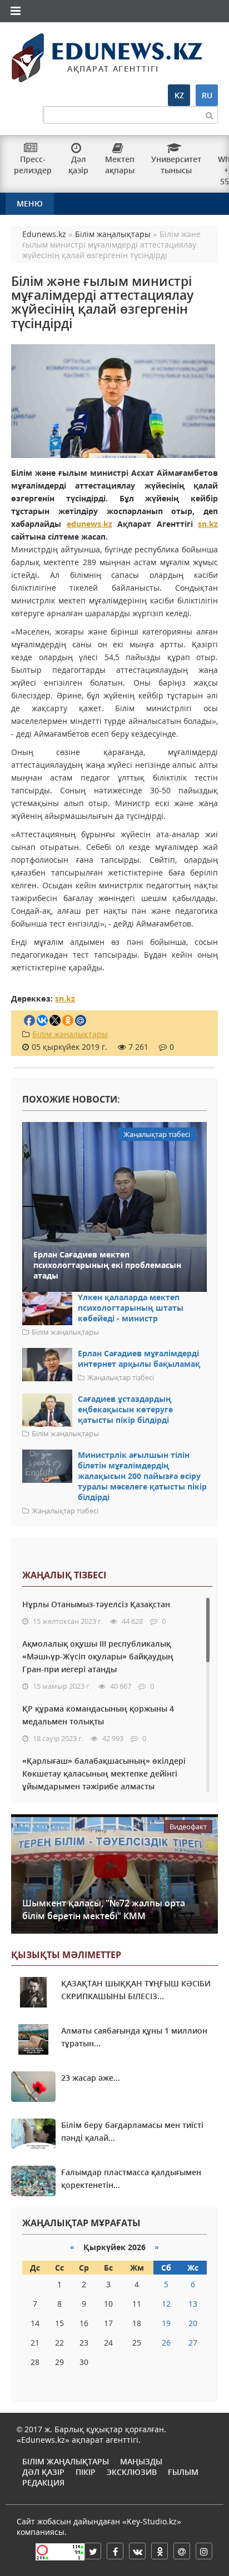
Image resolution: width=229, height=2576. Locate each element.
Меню (30, 203)
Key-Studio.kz (152, 2521)
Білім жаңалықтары (70, 1034)
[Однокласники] (160, 2551)
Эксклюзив (132, 2472)
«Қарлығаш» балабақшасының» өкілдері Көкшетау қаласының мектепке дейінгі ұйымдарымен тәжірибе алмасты (104, 1773)
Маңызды (141, 2461)
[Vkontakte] (137, 2551)
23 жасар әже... (91, 2078)
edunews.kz (89, 524)
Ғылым (183, 2472)
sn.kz (208, 524)
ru (207, 95)
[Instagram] (204, 2551)
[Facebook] (115, 2551)
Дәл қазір (43, 2472)
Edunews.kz (85, 54)
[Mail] (182, 2551)
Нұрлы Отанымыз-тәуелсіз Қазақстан (96, 1604)
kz (179, 95)
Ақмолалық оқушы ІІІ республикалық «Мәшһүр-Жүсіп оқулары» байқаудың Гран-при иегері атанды (98, 1656)
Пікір (86, 2472)
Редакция (43, 2482)
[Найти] (209, 115)
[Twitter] (93, 2551)
